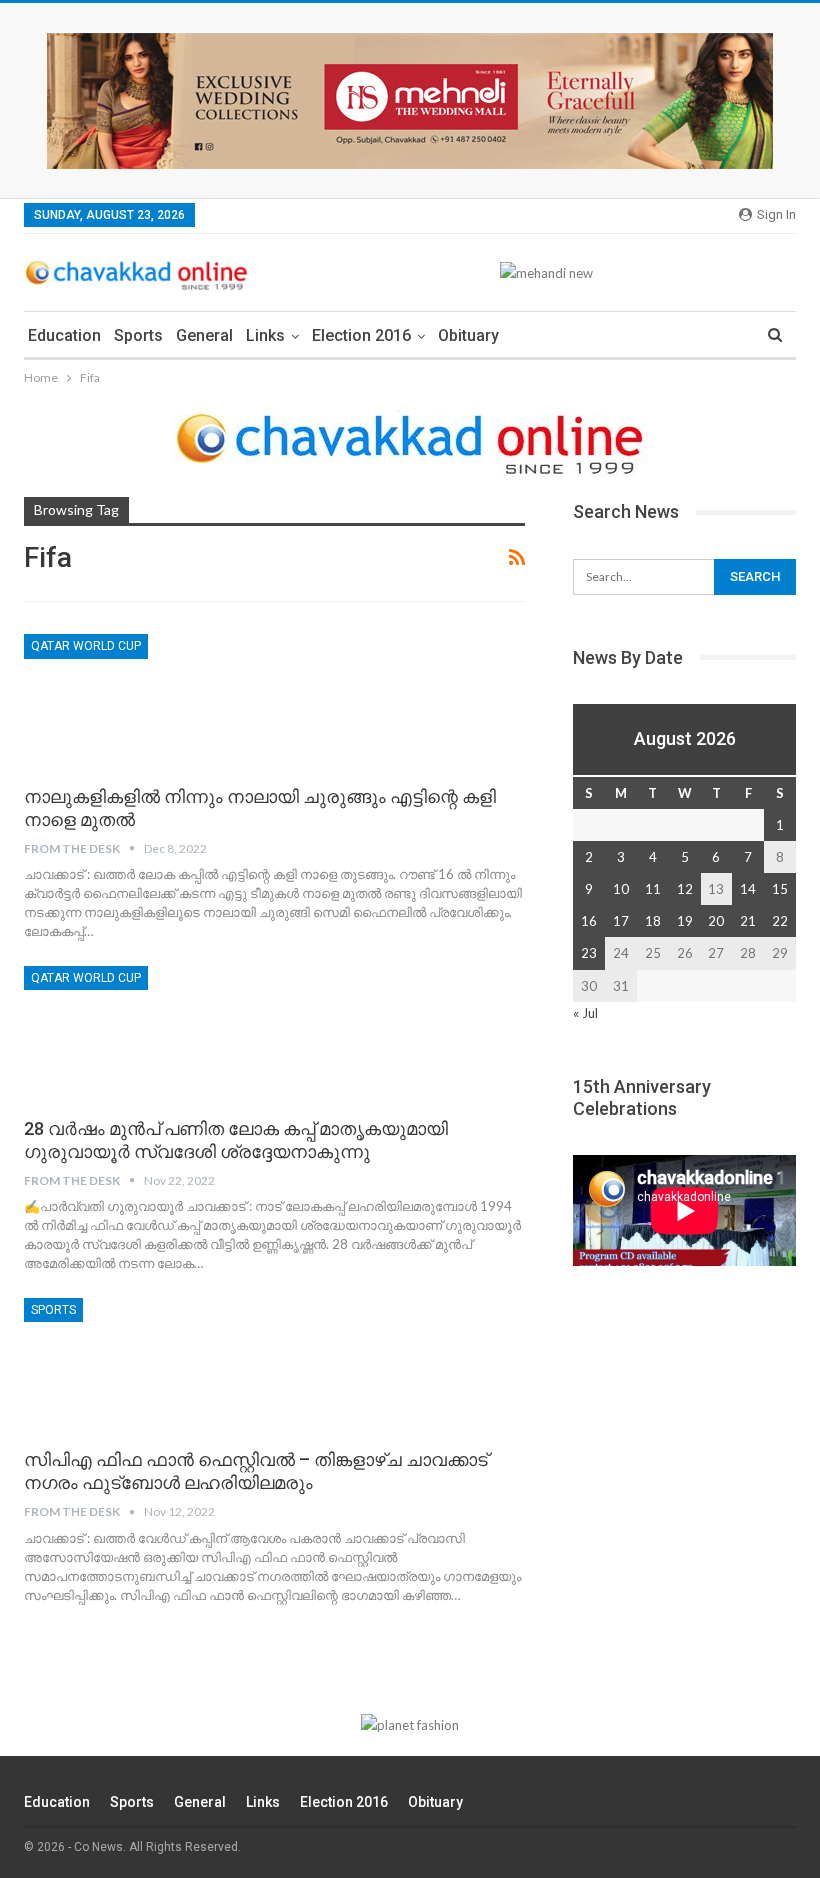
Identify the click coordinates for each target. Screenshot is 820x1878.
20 (716, 921)
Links (265, 335)
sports (53, 1310)
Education (64, 335)
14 (748, 889)
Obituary (468, 335)
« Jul (585, 1013)
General (204, 335)
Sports (138, 335)
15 (780, 889)
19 (685, 921)
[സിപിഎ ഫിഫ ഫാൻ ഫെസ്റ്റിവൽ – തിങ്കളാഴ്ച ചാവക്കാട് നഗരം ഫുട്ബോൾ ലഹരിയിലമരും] (129, 1365)
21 (748, 921)
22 (780, 921)
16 (589, 921)
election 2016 (361, 335)
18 (653, 921)
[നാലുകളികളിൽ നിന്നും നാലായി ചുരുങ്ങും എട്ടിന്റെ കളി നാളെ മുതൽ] (129, 701)
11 (653, 889)
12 (685, 889)
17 (621, 921)
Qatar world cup (86, 646)
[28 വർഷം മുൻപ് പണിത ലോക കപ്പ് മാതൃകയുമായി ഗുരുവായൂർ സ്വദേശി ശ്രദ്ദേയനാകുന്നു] (129, 1033)
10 (621, 889)
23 (589, 953)
